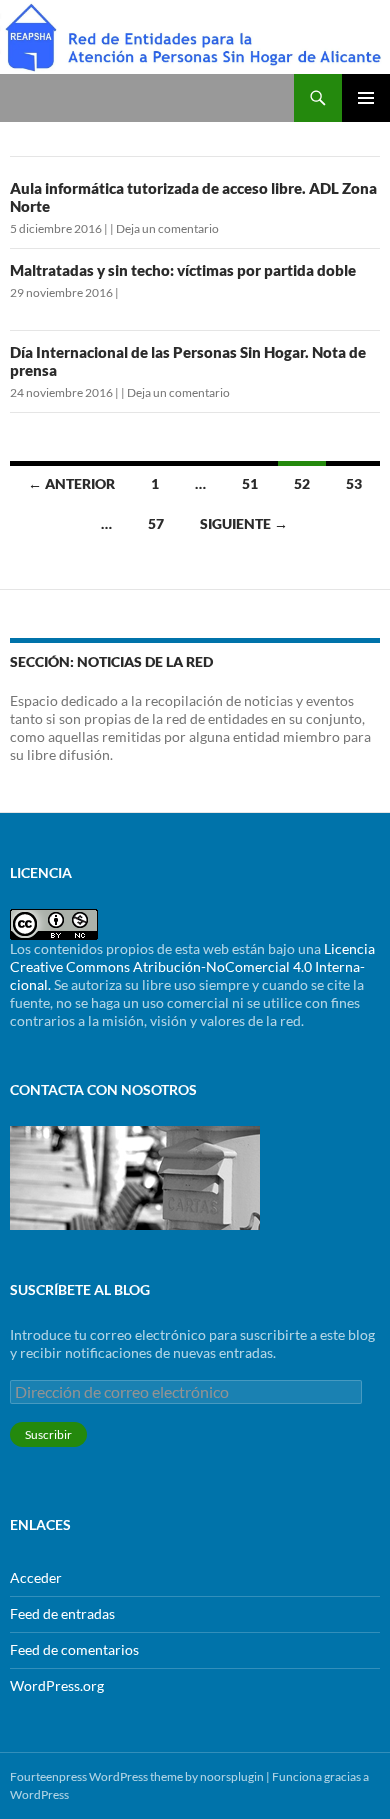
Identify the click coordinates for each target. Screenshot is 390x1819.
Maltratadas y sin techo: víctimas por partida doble (183, 270)
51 (250, 483)
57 (156, 523)
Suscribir (48, 1434)
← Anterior (71, 483)
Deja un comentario (167, 228)
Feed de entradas (62, 1613)
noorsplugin (232, 1776)
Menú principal (366, 98)
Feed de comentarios (74, 1649)
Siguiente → (244, 523)
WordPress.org (57, 1685)
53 (354, 483)
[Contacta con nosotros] (135, 1176)
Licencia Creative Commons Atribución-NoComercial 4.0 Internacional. (192, 966)
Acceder (36, 1577)
